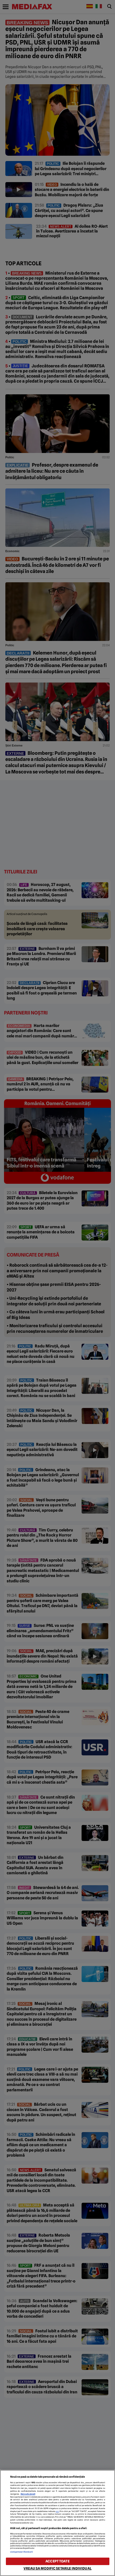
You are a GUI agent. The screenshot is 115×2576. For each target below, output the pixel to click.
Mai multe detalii (28, 2494)
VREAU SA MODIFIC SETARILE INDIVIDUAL (57, 2568)
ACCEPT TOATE (57, 2561)
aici (57, 2511)
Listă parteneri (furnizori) (22, 2552)
